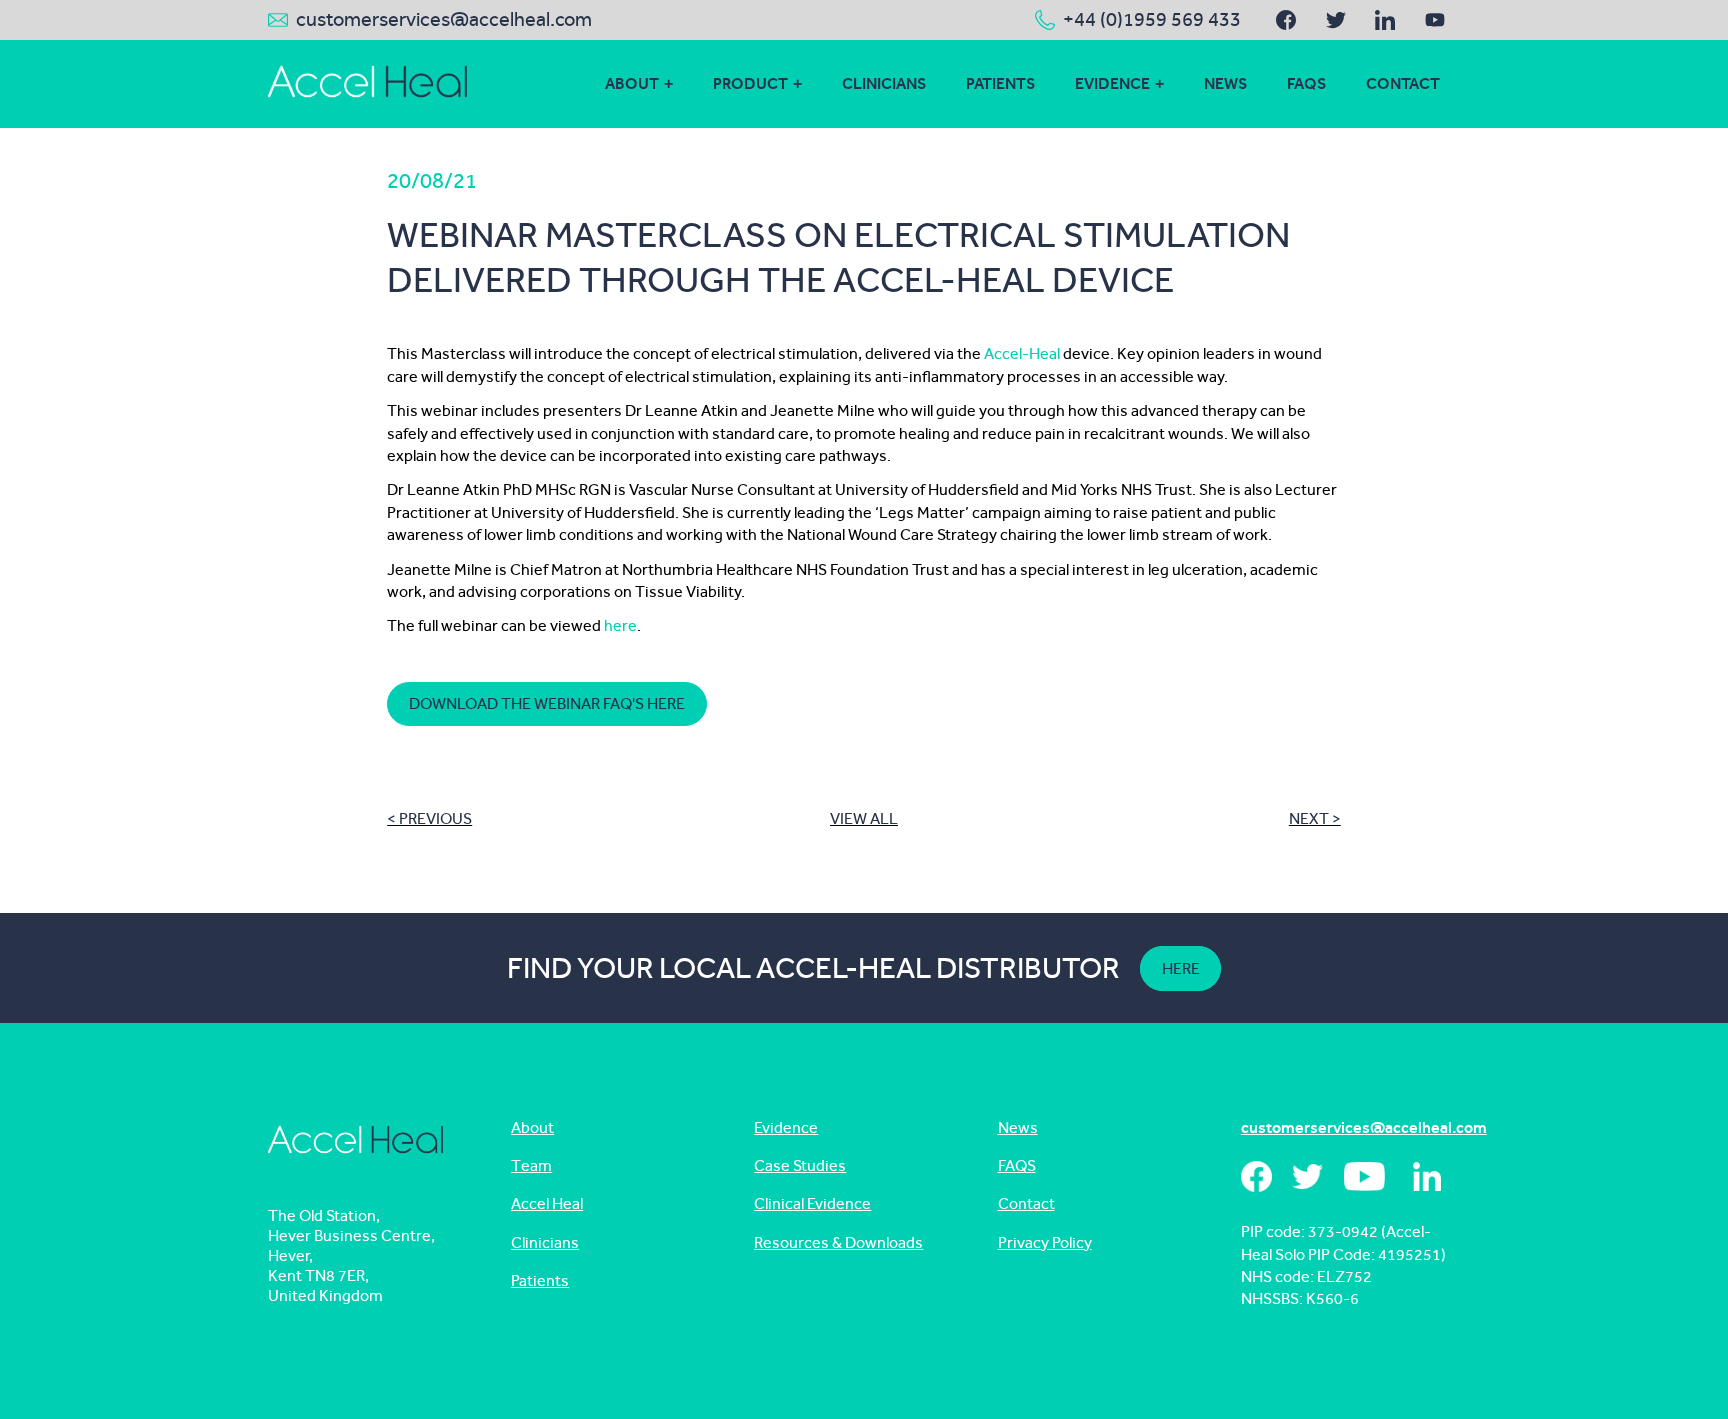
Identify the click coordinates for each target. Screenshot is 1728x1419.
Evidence (1112, 83)
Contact (1403, 83)
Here (1181, 968)
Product (750, 83)
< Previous (429, 818)
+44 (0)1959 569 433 (1152, 19)
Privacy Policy (1045, 1242)
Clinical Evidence (812, 1203)
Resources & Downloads (838, 1242)
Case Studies (800, 1165)
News (1225, 83)
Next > (1315, 818)
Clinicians (884, 83)
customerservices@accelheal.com (444, 19)
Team (531, 1165)
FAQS (1306, 83)
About (632, 83)
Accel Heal (547, 1203)
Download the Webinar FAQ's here (547, 703)
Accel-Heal (1022, 353)
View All (864, 818)
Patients (1000, 83)
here (620, 625)
